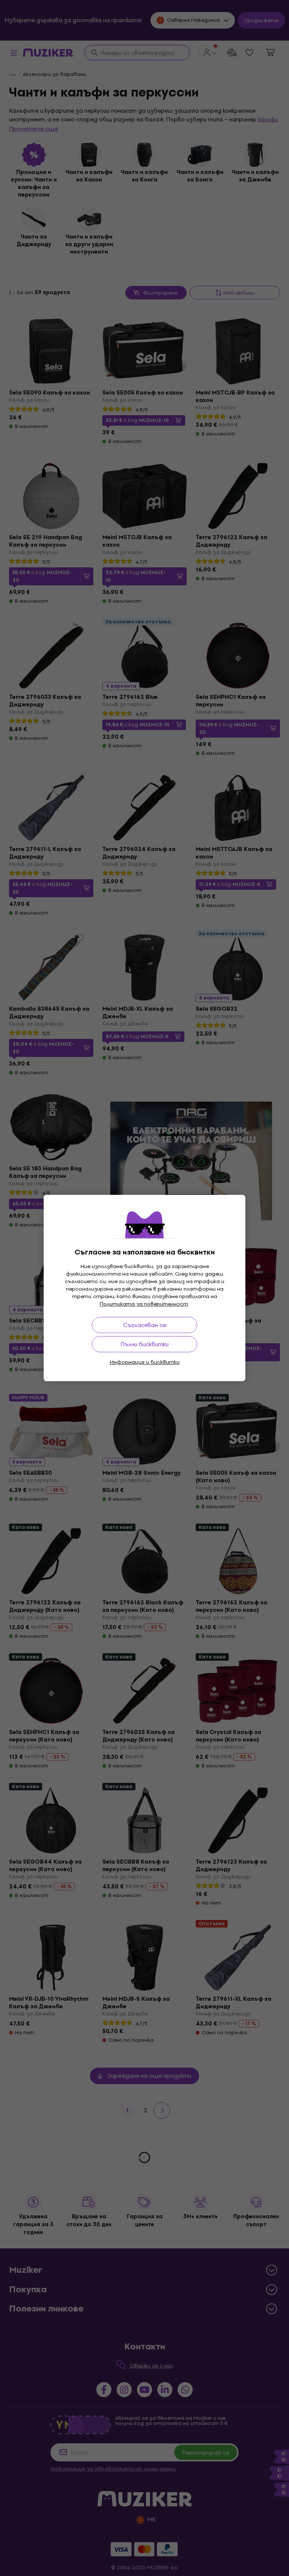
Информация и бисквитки (145, 1362)
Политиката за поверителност (144, 1304)
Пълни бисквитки (144, 1344)
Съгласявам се (145, 1325)
